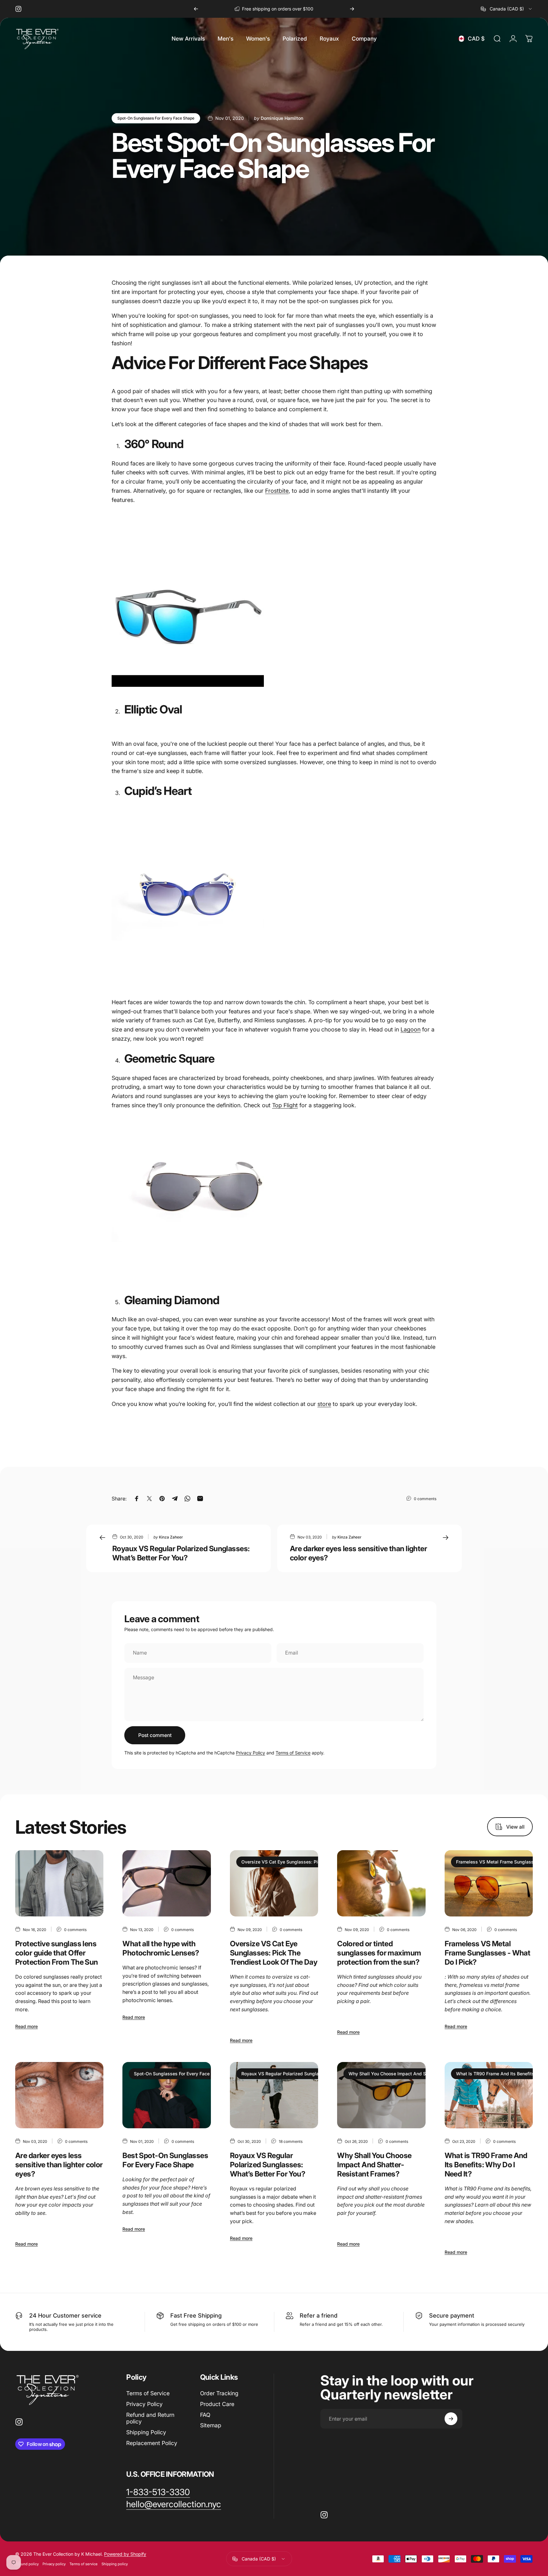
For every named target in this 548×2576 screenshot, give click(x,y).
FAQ (205, 2415)
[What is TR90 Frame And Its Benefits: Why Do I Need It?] (489, 2095)
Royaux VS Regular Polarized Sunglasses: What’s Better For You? (181, 1553)
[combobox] (507, 9)
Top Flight (285, 1105)
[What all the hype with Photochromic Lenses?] (166, 1883)
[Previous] (196, 9)
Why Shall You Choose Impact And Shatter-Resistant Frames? (414, 2074)
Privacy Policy (251, 1753)
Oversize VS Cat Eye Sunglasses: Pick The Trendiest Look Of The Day (316, 1862)
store (324, 1404)
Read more (26, 2026)
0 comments (425, 1499)
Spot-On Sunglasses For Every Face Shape (156, 118)
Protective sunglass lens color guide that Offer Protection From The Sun (57, 1953)
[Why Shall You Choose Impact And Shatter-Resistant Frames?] (381, 2095)
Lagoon (411, 1029)
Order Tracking (219, 2393)
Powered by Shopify (125, 2554)
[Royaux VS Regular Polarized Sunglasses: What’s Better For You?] (274, 2095)
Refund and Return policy (150, 2418)
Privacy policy (54, 2564)
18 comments (291, 2141)
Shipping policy (115, 2564)
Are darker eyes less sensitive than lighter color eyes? (59, 2165)
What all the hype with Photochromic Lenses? (161, 1948)
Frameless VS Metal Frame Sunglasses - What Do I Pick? (488, 1953)
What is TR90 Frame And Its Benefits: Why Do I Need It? (486, 2165)
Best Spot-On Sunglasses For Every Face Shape (165, 2160)
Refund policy (27, 2564)
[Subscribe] (451, 2419)
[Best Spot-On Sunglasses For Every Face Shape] (166, 2095)
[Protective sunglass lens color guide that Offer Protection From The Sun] (59, 1883)
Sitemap (211, 2425)
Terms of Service (293, 1753)
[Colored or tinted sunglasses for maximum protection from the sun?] (381, 1883)
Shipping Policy (146, 2432)
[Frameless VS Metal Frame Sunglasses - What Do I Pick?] (489, 1883)
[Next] (352, 9)
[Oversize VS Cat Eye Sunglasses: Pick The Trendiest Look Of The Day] (274, 1883)
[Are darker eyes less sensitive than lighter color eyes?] (59, 2095)
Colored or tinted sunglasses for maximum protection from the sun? (379, 1953)
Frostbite (277, 491)
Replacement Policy (152, 2443)
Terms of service (84, 2564)
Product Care (217, 2404)
